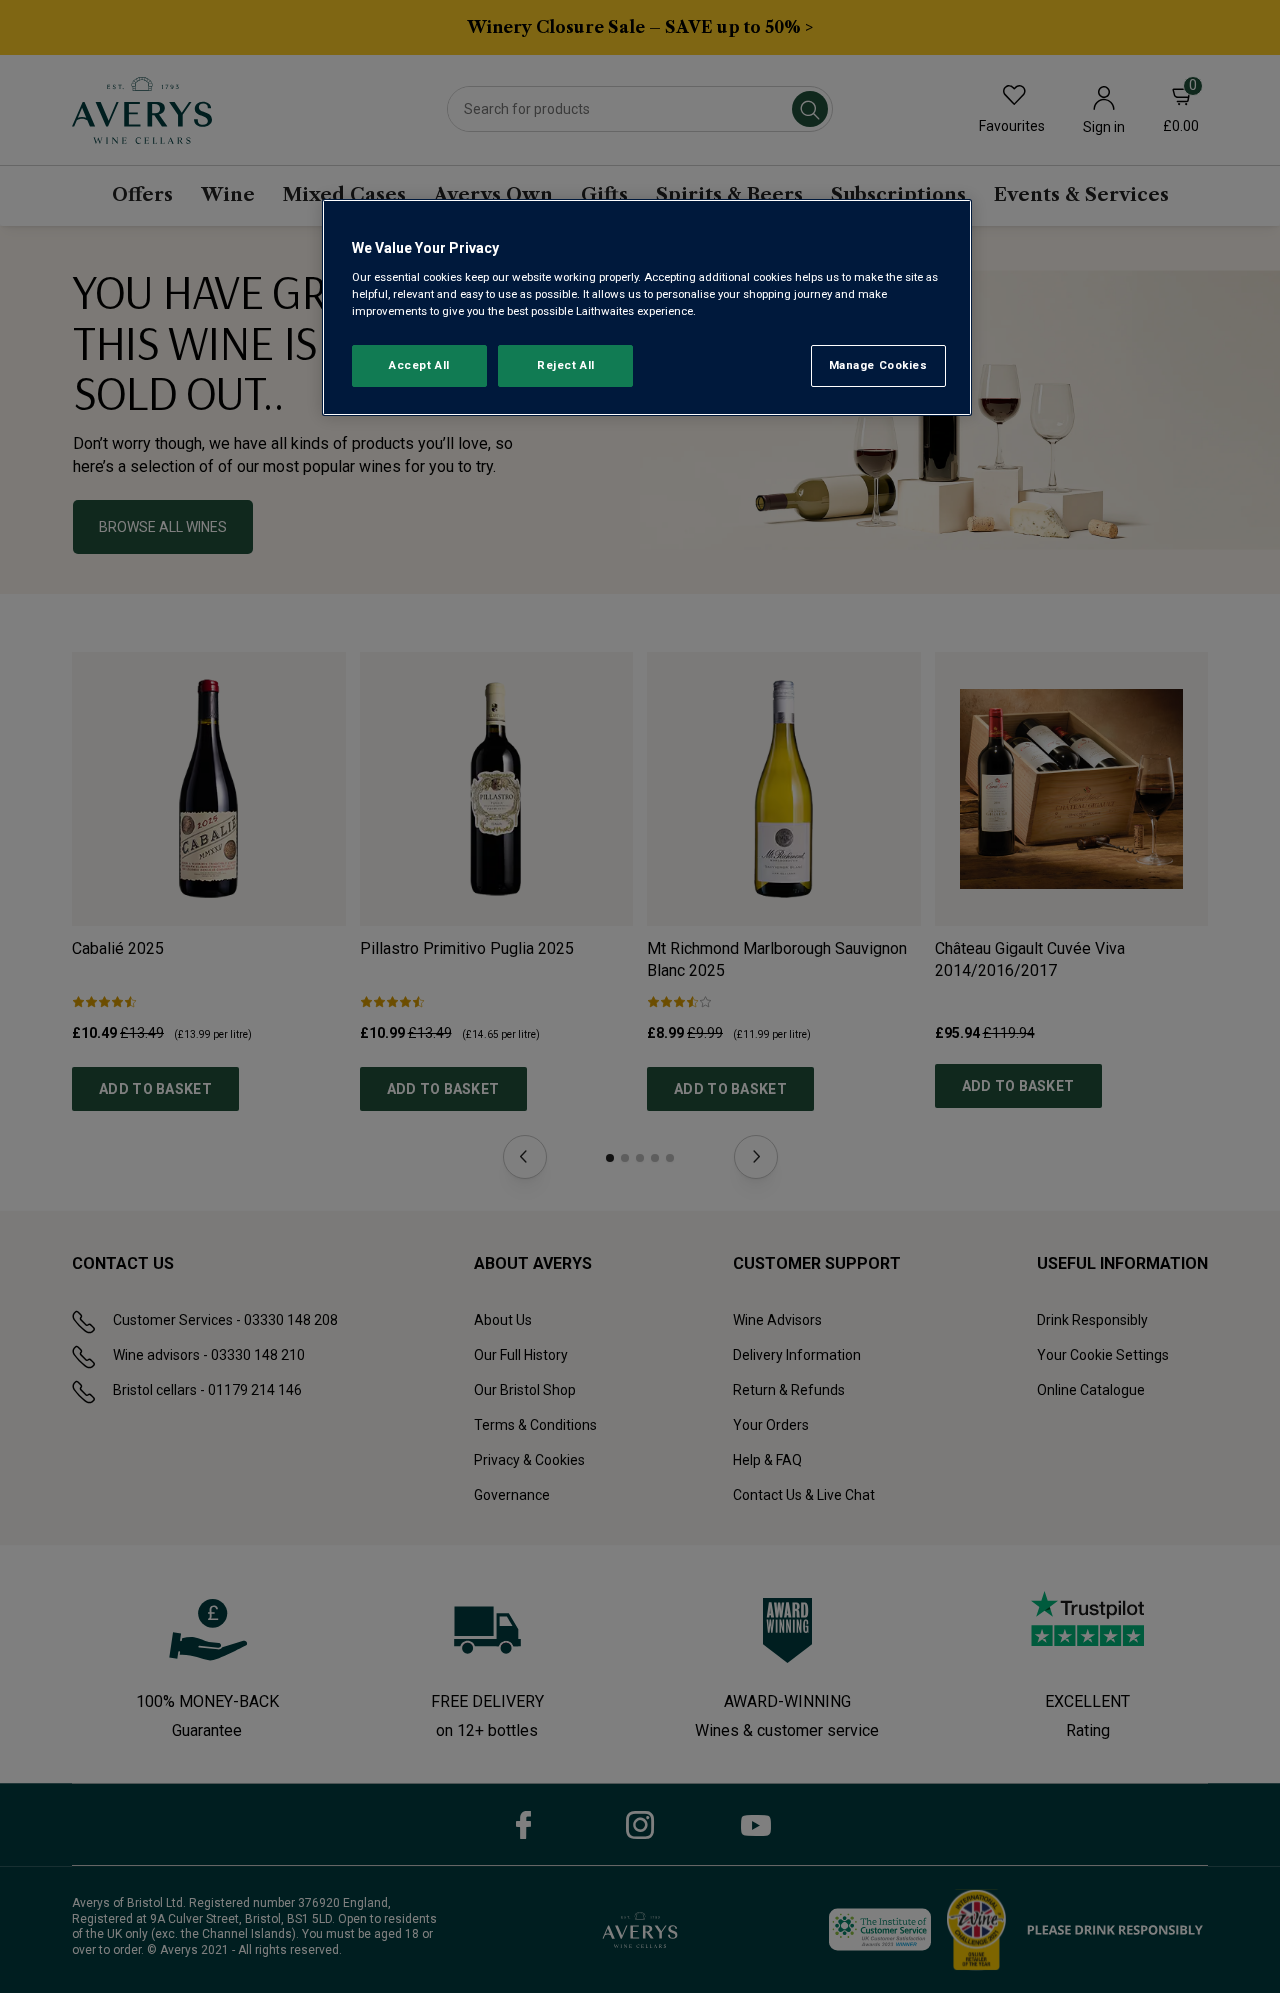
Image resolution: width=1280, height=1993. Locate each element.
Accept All (419, 365)
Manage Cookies (878, 365)
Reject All (566, 365)
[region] (647, 307)
